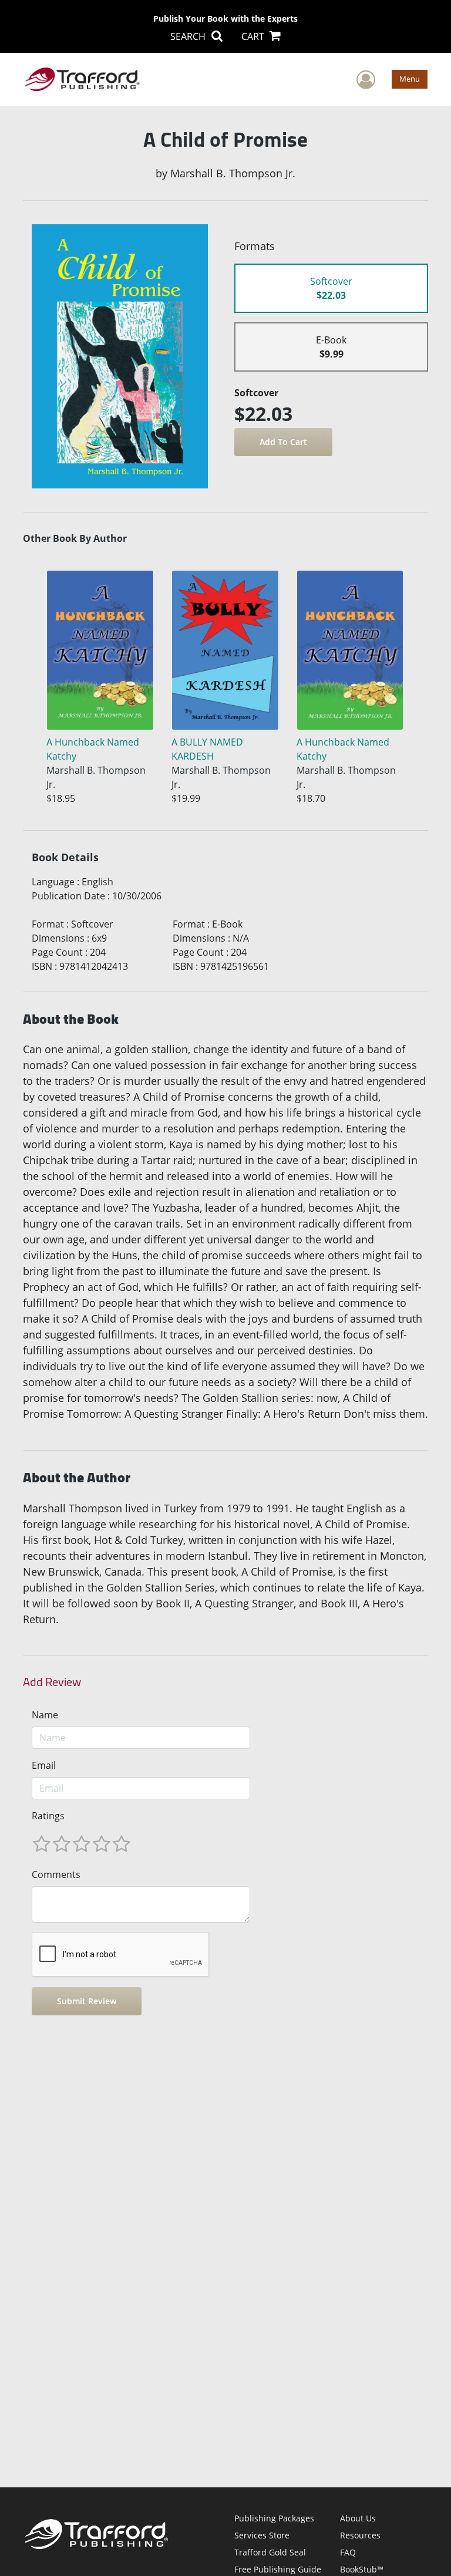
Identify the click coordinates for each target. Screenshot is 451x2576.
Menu (410, 79)
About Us (358, 2518)
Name (45, 1715)
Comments (56, 1874)
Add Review (52, 1682)
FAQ (348, 2552)
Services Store (262, 2535)
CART (254, 36)
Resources (360, 2535)
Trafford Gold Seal (270, 2552)
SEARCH (189, 36)
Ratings (48, 1816)
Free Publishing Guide (278, 2569)
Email (44, 1765)
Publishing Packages (274, 2518)
